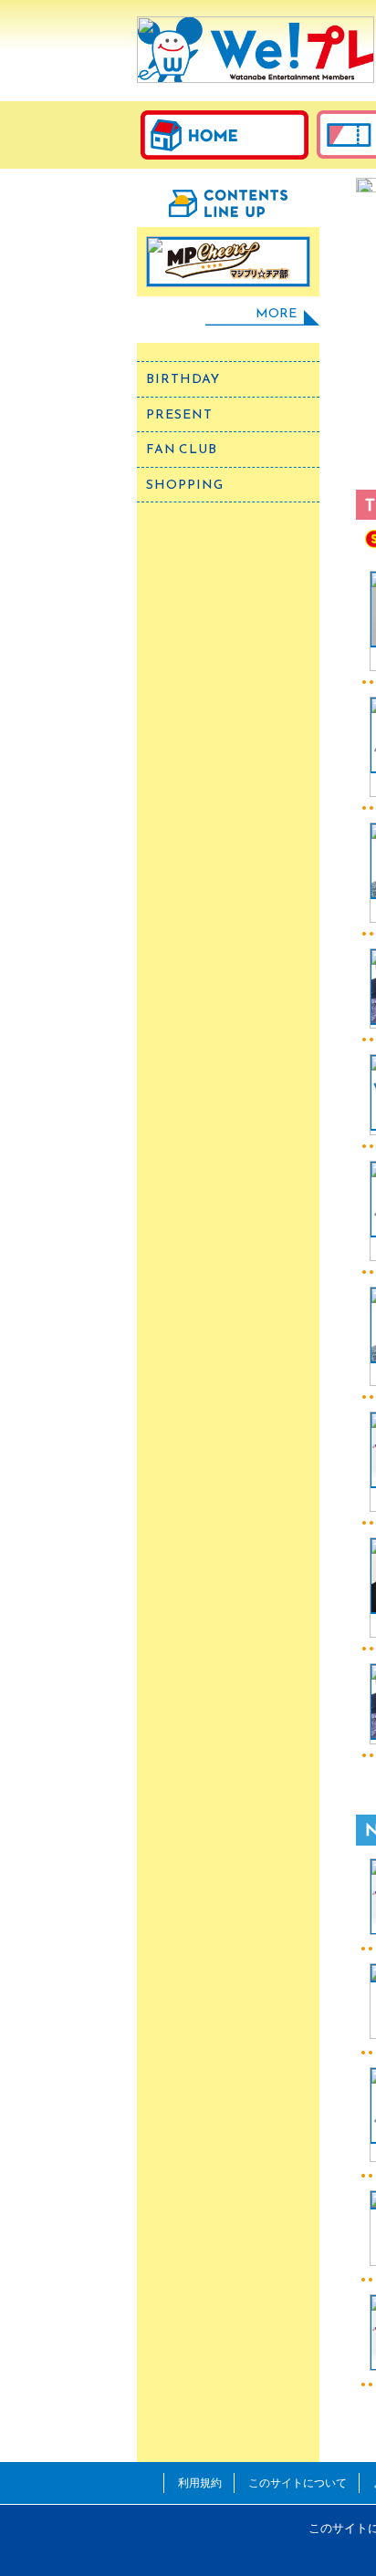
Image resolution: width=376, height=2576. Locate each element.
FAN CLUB (182, 449)
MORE (276, 313)
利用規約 (200, 2483)
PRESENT (179, 414)
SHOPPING (185, 485)
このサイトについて (298, 2483)
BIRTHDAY (183, 379)
